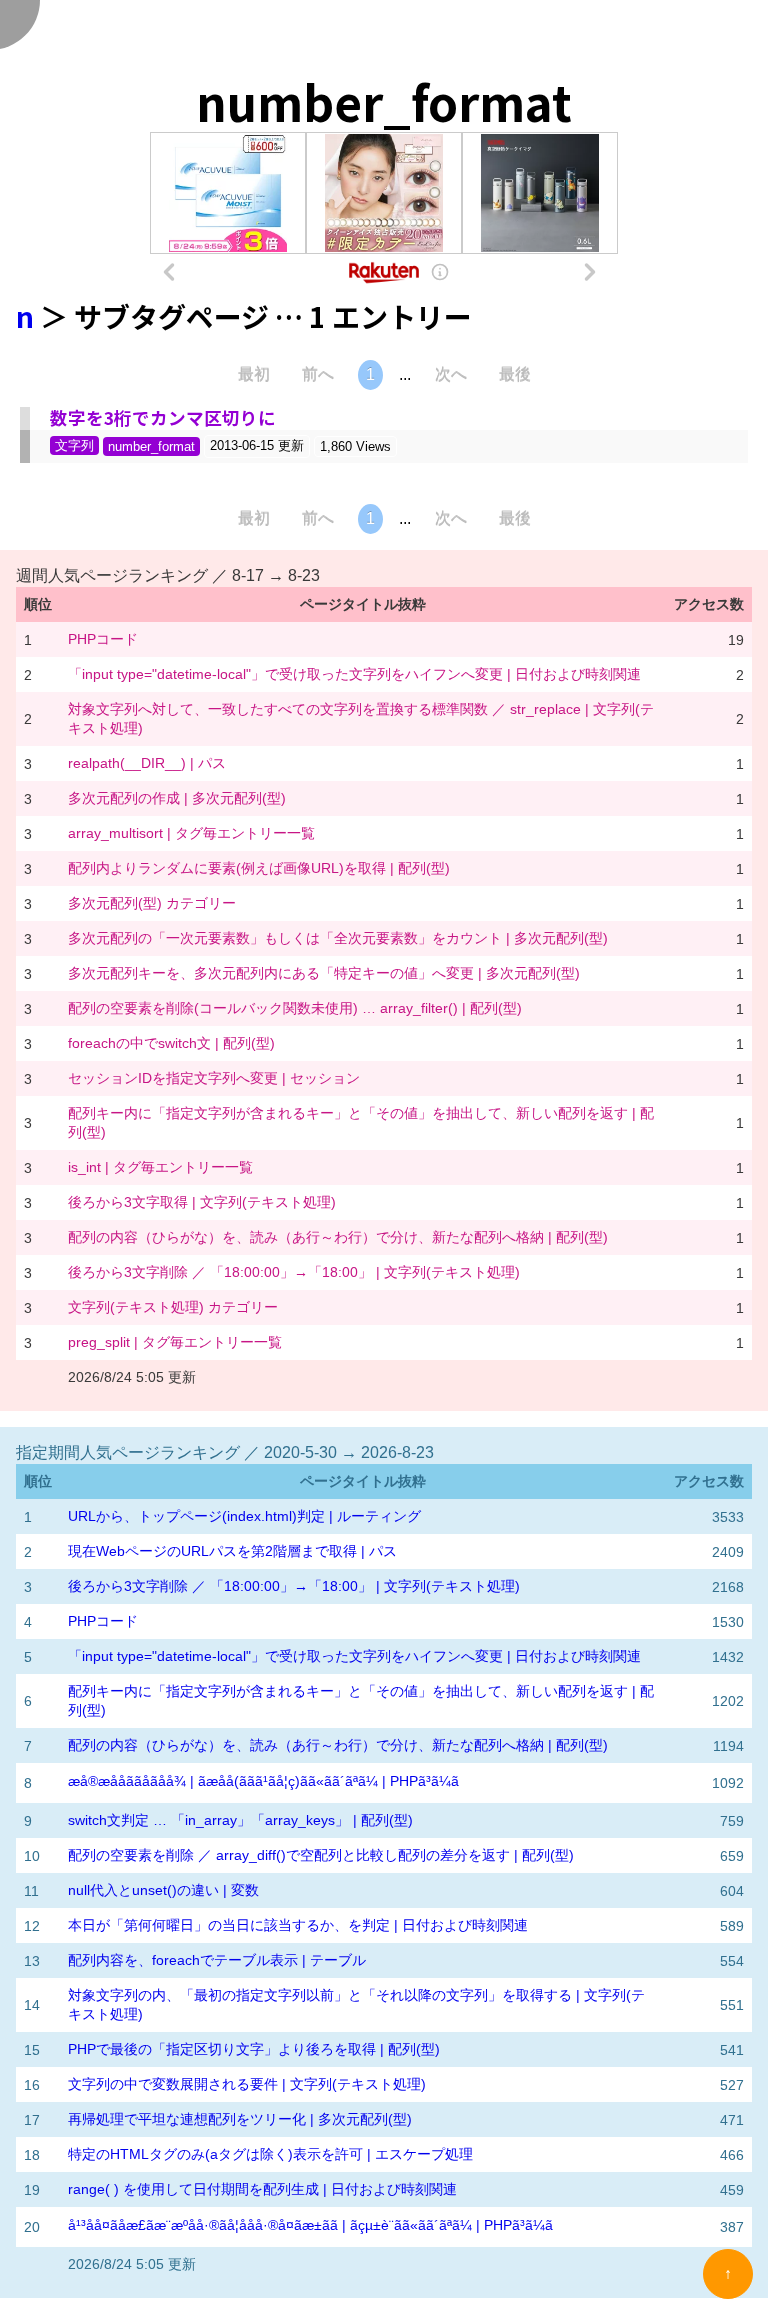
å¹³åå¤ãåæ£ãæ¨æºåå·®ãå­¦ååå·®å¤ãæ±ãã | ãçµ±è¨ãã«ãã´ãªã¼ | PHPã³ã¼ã (310, 2225)
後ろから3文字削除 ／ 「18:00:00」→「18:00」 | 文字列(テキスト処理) (294, 1272)
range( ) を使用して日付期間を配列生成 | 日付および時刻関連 (262, 2189)
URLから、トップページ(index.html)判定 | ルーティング (244, 1516)
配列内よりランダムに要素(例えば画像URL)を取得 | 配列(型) (259, 868)
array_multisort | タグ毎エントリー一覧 (191, 833)
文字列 (74, 445)
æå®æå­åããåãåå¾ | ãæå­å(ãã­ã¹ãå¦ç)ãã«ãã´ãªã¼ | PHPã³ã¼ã (263, 1781)
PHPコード (103, 639)
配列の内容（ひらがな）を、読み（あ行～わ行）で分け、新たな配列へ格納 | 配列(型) (338, 1237)
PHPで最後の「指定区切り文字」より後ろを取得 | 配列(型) (254, 2049)
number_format (151, 446)
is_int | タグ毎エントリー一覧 (160, 1167)
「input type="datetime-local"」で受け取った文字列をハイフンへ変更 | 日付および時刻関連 (354, 674)
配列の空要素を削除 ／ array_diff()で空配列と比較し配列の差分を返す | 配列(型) (321, 1855)
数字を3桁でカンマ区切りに (163, 417)
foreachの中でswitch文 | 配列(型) (171, 1043)
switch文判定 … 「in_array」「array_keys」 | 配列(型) (240, 1820)
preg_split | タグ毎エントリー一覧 (175, 1342)
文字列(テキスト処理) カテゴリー (173, 1307)
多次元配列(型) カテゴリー (152, 903)
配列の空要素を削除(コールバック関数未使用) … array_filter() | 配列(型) (295, 1008)
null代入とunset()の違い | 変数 (163, 1890)
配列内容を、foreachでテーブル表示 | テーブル (217, 1960)
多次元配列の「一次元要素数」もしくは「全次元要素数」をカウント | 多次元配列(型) (338, 938)
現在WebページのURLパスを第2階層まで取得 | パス (232, 1551)
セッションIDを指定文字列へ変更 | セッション (214, 1078)
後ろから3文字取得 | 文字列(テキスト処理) (202, 1202)
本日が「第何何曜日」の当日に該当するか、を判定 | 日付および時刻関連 (298, 1925)
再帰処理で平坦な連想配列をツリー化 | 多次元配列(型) (240, 2119)
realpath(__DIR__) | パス (147, 763)
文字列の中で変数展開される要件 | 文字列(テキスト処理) (247, 2084)
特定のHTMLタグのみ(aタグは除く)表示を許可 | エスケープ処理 (270, 2154)
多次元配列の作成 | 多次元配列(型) (177, 798)
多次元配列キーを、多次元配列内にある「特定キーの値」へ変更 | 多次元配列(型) (324, 973)
